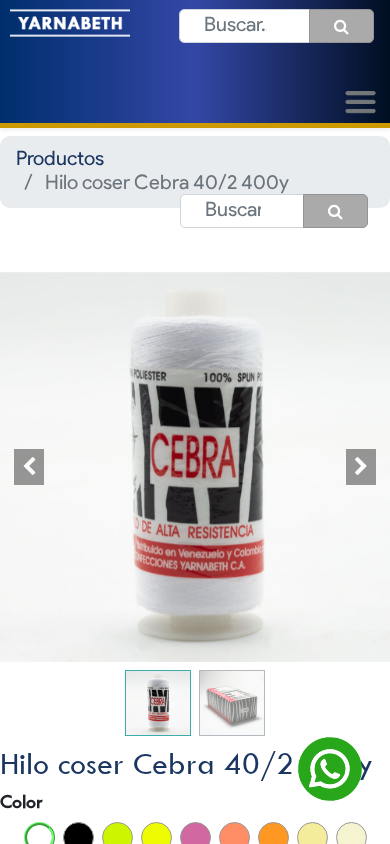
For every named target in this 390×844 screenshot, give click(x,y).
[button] (29, 466)
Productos (60, 160)
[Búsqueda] (341, 26)
